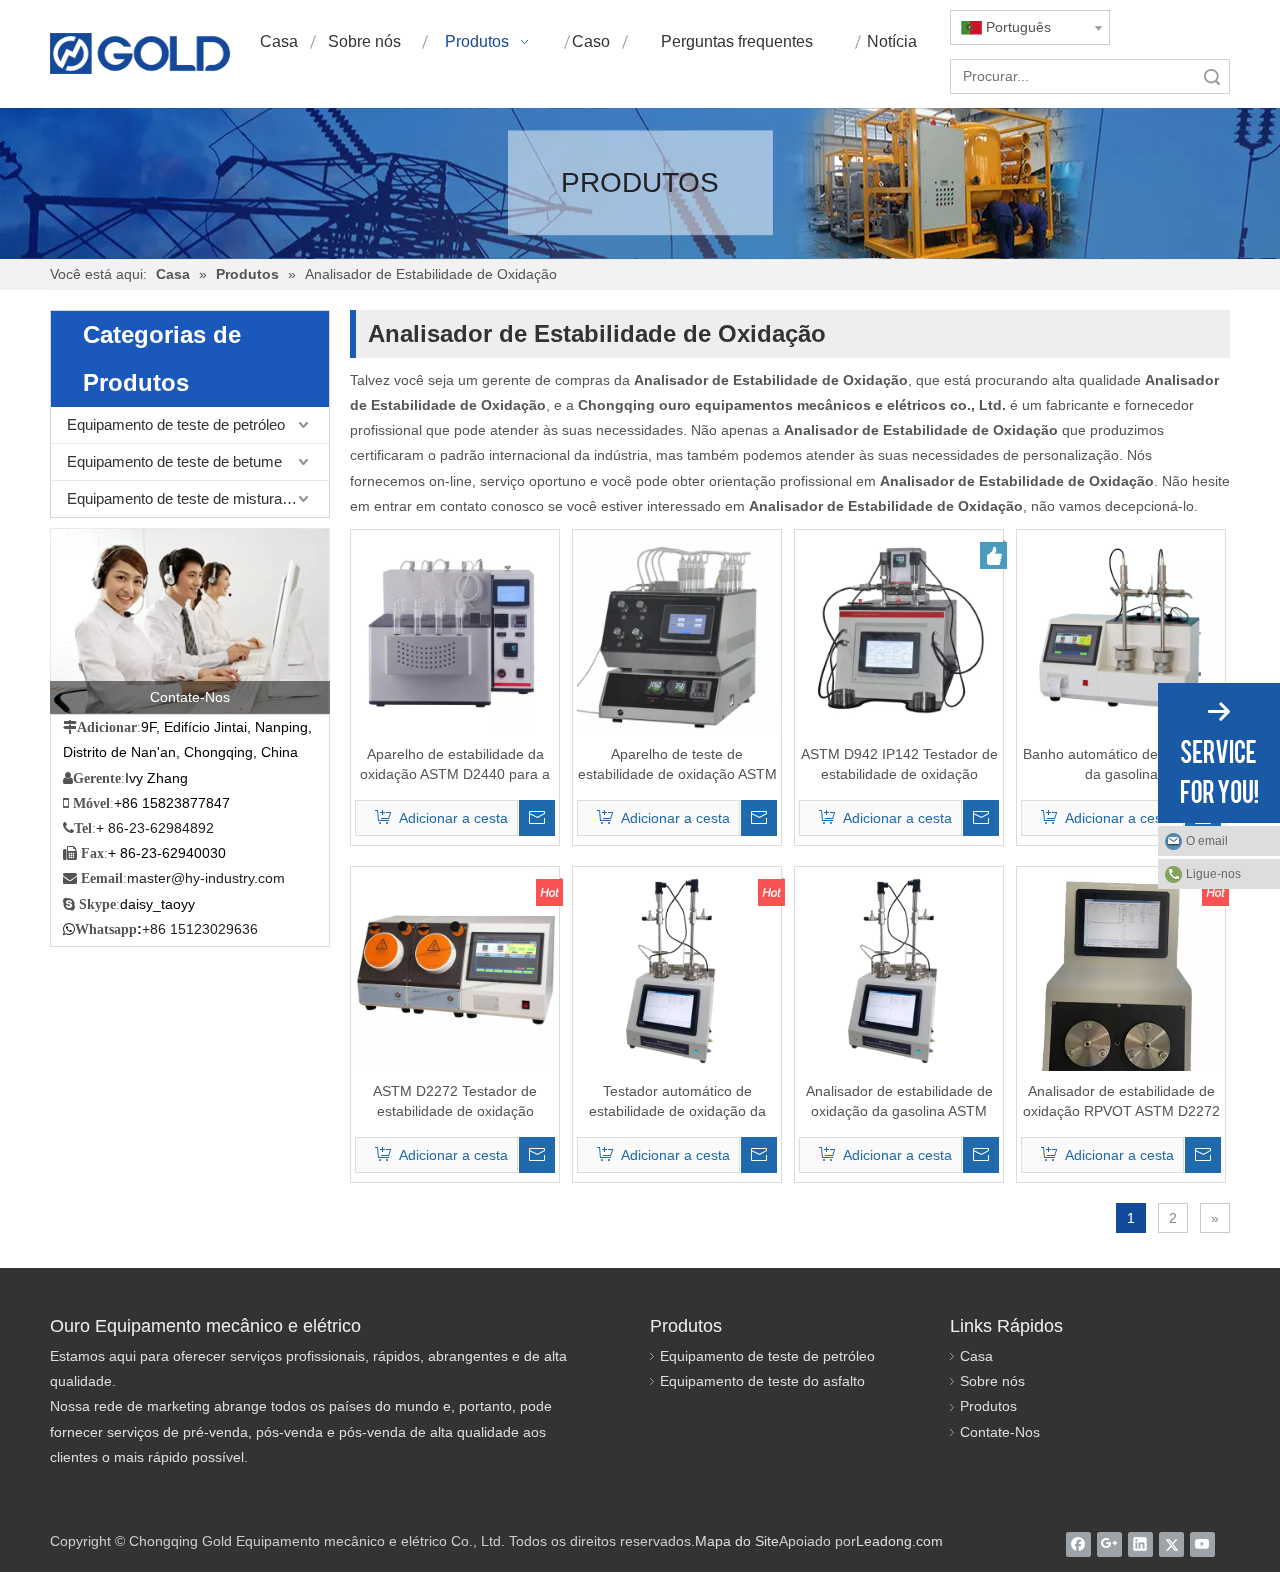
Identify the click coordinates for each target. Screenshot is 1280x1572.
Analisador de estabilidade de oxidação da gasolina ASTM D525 (899, 1102)
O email (1207, 841)
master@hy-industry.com (206, 878)
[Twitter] (1171, 1544)
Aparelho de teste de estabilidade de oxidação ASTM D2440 (677, 765)
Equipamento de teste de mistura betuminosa (198, 498)
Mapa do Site (737, 1541)
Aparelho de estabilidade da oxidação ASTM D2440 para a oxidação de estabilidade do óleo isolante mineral (455, 765)
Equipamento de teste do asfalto (762, 1381)
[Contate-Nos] (190, 621)
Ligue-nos (1213, 874)
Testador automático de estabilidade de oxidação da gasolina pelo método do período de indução (677, 1102)
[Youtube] (1202, 1544)
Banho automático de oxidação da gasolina (1121, 764)
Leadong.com (899, 1541)
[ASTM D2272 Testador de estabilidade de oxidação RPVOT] (455, 970)
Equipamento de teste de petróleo (176, 424)
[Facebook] (1078, 1544)
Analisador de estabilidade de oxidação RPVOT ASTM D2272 (1121, 1101)
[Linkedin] (1140, 1544)
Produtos (988, 1406)
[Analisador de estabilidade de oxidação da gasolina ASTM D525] (899, 970)
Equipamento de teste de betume (174, 461)
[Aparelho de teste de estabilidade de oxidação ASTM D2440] (677, 633)
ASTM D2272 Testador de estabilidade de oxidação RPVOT (455, 1102)
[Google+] (1109, 1544)
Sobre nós (992, 1381)
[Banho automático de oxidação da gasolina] (1121, 633)
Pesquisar (1212, 76)
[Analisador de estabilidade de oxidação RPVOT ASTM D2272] (1121, 1003)
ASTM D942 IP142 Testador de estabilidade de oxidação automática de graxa (899, 765)
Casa (976, 1356)
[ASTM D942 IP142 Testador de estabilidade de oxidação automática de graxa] (899, 633)
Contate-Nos (1000, 1432)
